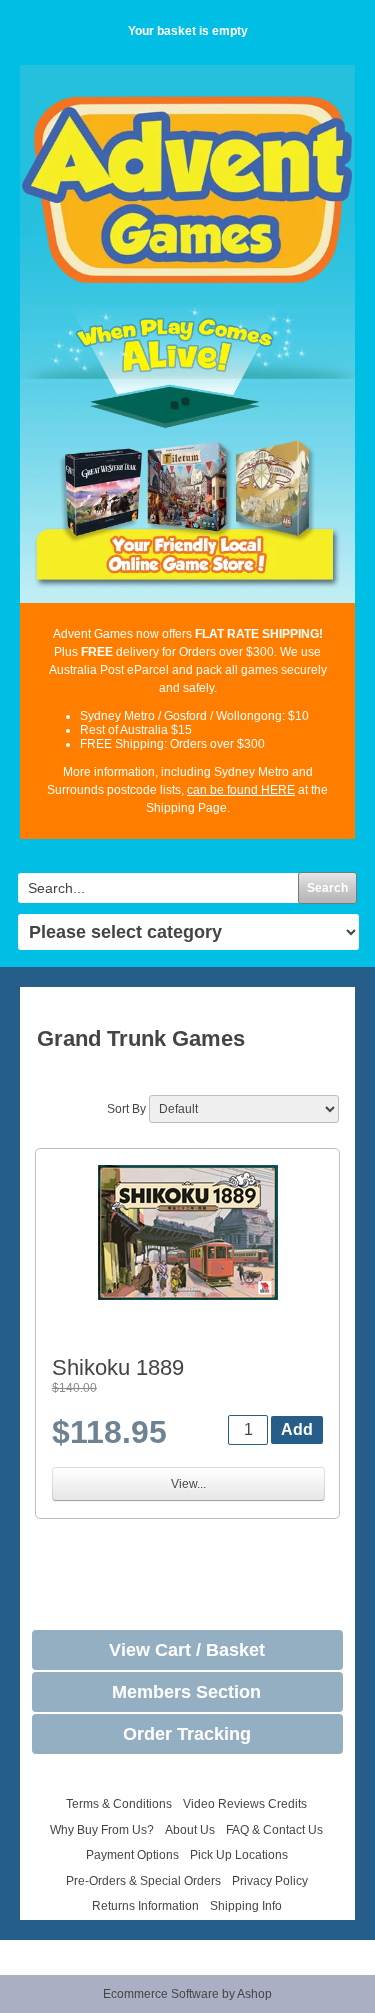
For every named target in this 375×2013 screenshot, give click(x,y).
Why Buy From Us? (102, 1830)
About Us (190, 1830)
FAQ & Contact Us (274, 1830)
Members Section (186, 1692)
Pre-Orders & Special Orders (143, 1881)
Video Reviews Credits (245, 1804)
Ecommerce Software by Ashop (187, 1994)
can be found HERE (241, 790)
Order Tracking (187, 1734)
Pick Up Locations (239, 1855)
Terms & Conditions (119, 1804)
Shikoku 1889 (118, 1367)
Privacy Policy (270, 1881)
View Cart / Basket (187, 1650)
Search (327, 888)
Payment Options (132, 1855)
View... (188, 1484)
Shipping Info (246, 1906)
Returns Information (145, 1906)
